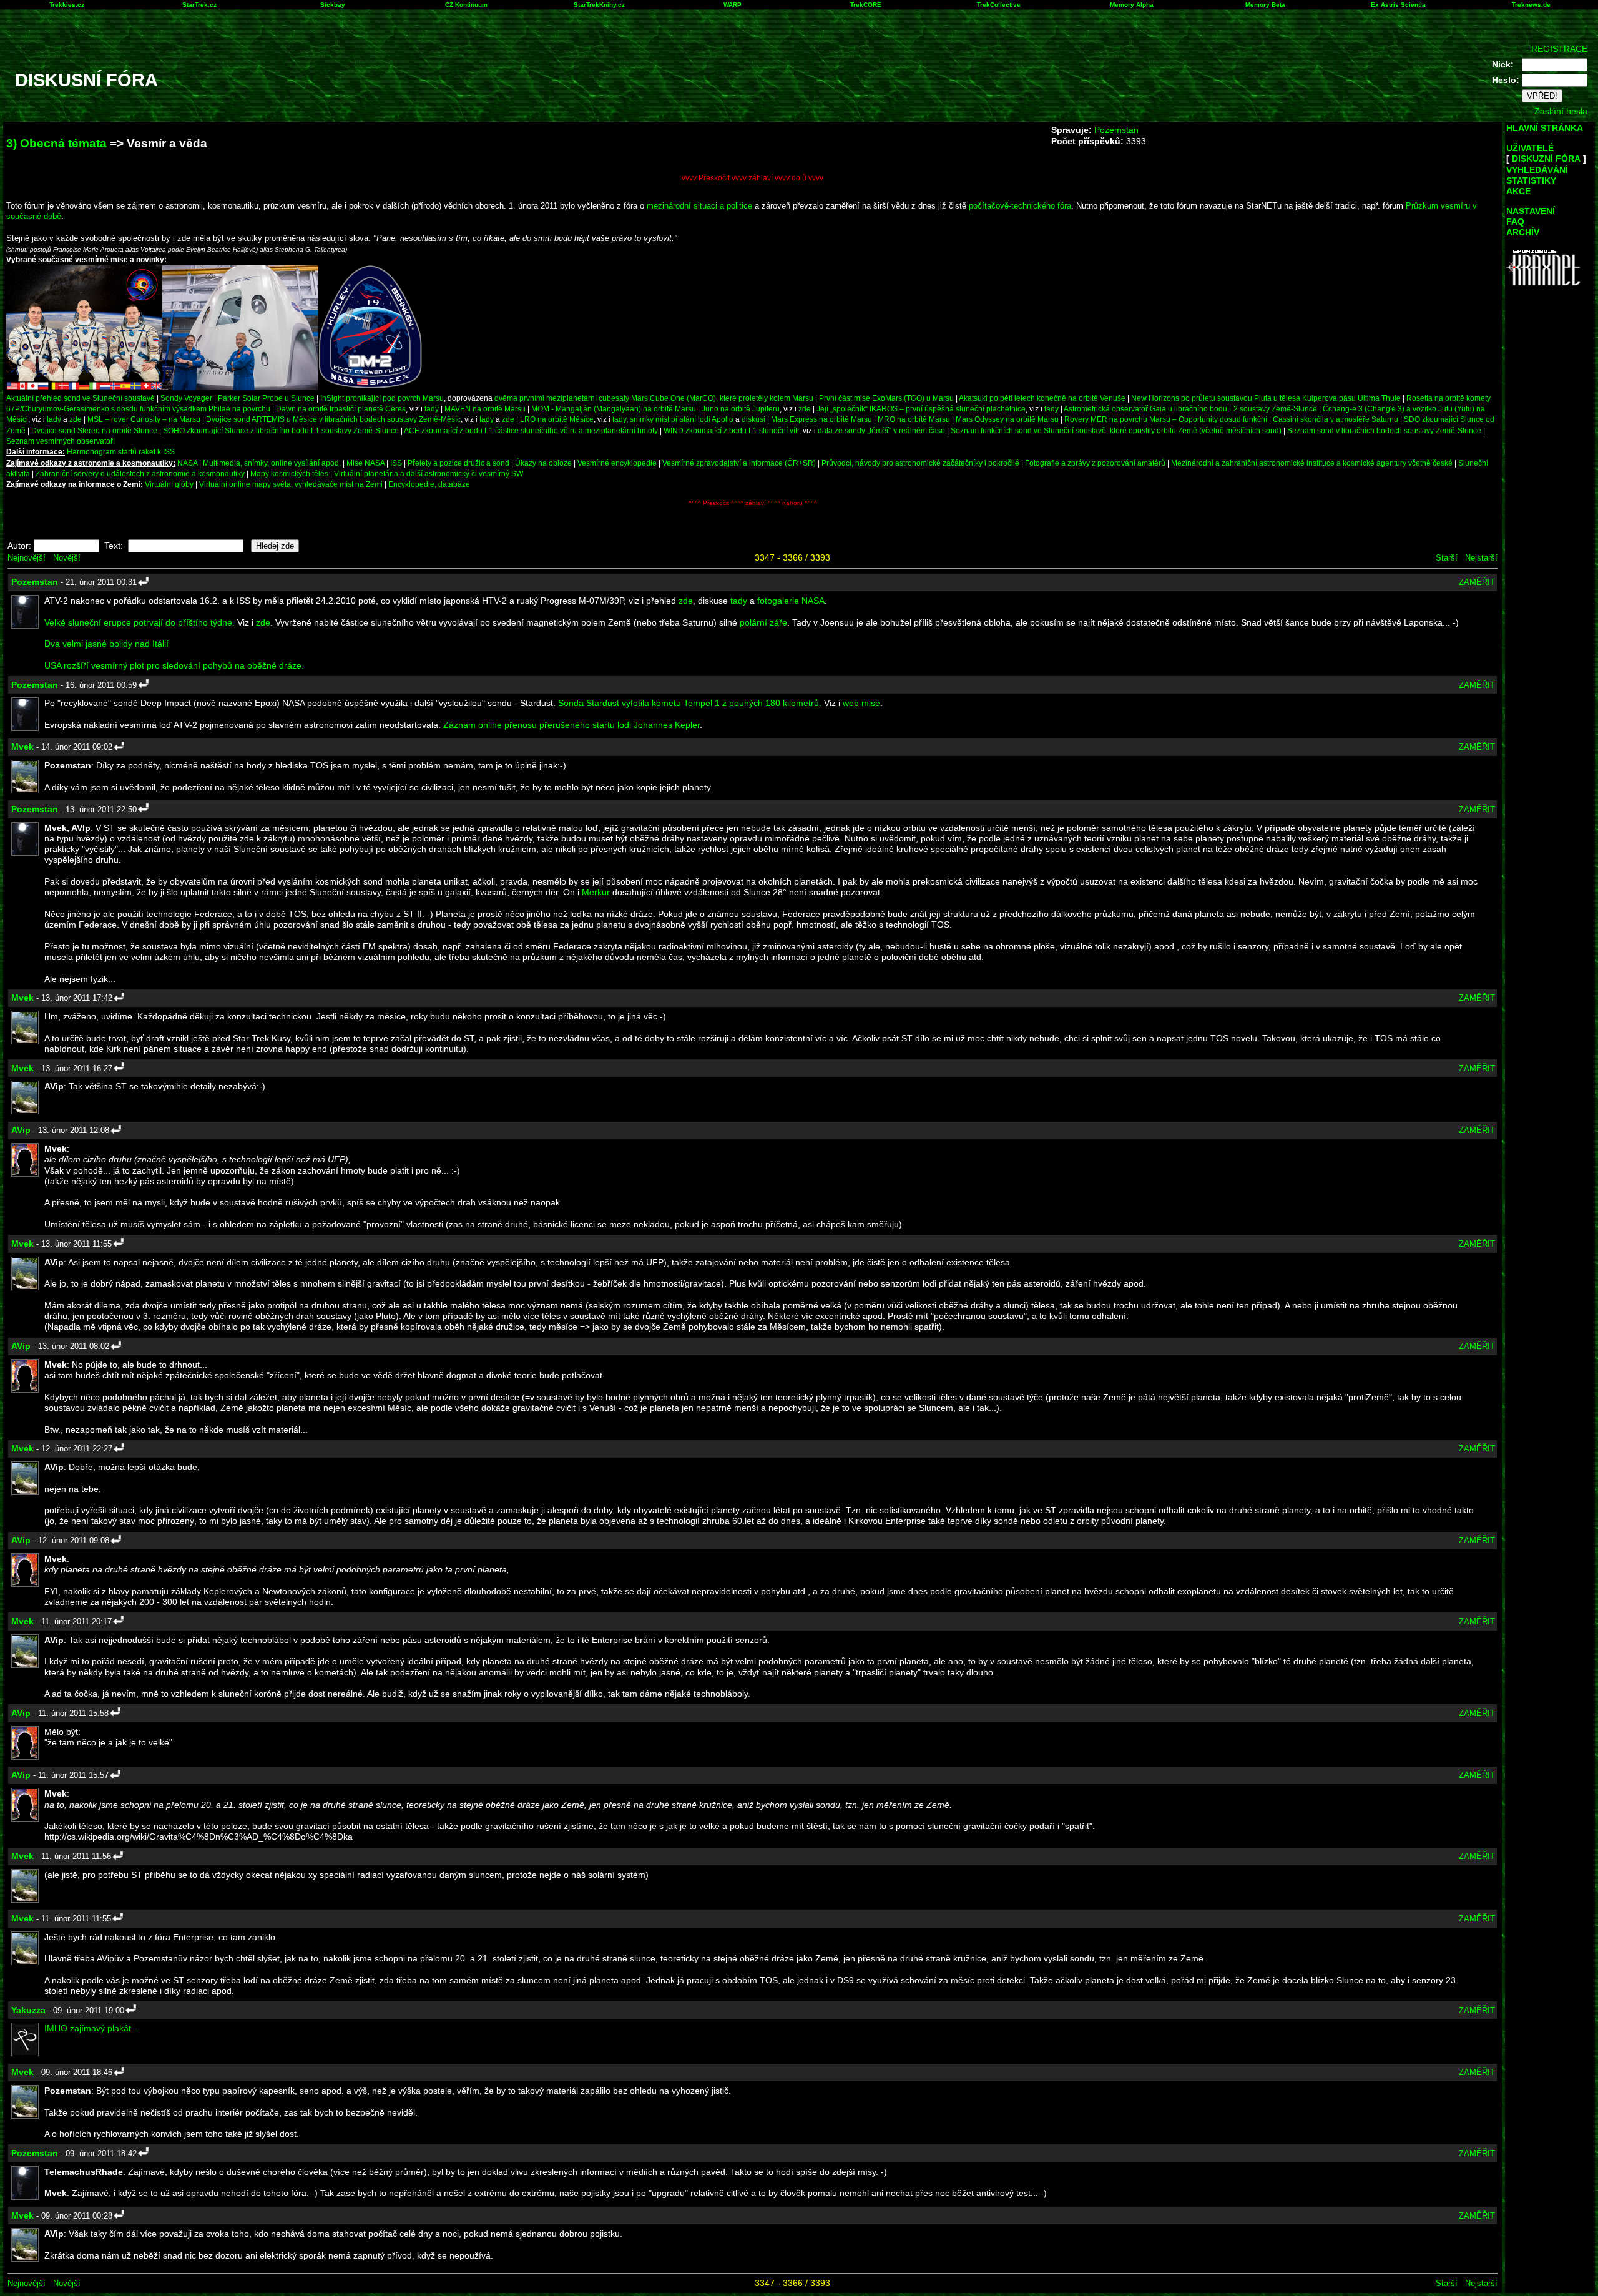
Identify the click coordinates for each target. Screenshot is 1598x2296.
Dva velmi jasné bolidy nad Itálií (106, 644)
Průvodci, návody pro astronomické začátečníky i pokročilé (920, 463)
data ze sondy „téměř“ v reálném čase (881, 430)
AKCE (1518, 191)
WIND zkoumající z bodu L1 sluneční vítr (731, 430)
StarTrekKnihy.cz (599, 5)
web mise (861, 703)
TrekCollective (999, 5)
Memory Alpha (1132, 5)
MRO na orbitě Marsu (914, 419)
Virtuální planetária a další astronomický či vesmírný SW (429, 473)
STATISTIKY (1531, 180)
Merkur (596, 892)
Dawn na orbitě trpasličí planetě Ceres (341, 409)
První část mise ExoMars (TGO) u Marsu (886, 398)
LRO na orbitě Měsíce (557, 419)
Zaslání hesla (1561, 111)
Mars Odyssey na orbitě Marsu (1007, 419)
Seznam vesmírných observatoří (61, 441)
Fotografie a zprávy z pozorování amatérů (1095, 463)
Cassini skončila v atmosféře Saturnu (1336, 419)
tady (432, 409)
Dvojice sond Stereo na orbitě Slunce (94, 430)
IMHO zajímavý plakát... (91, 2028)
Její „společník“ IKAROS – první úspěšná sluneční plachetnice (921, 409)
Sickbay (333, 5)
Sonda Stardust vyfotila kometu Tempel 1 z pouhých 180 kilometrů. (690, 703)
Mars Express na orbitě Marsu (821, 419)
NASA (187, 463)
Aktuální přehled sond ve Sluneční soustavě (81, 398)
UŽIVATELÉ (1530, 148)
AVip (21, 1130)
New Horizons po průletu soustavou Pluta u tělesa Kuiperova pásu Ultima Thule (1266, 398)
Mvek (22, 747)
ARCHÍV (1523, 232)
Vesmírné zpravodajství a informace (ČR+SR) (739, 463)
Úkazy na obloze (543, 463)
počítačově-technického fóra (1020, 206)
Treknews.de (1531, 5)
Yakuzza (28, 2010)
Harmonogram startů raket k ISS (121, 452)
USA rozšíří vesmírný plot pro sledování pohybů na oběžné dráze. (174, 665)
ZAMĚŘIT (1477, 582)
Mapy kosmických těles (289, 473)
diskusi (753, 419)
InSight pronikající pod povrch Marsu (382, 398)
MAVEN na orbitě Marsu (485, 409)
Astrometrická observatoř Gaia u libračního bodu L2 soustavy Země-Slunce (1190, 409)
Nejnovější (27, 558)
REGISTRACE (1559, 49)
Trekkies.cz (67, 5)
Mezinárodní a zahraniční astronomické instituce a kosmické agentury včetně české (1312, 463)
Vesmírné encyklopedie (617, 463)
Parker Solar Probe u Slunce (266, 398)
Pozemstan (1116, 130)
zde (805, 409)
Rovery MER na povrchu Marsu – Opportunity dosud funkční (1166, 419)
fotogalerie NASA (791, 601)
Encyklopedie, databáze (429, 484)
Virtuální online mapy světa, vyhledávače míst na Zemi (291, 484)
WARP (733, 5)
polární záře (763, 622)
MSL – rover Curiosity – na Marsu (144, 419)
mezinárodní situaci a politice (699, 206)
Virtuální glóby (169, 484)
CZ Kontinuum (466, 5)
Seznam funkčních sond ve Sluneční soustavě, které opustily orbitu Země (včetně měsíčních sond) (1116, 430)
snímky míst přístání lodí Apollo (682, 419)
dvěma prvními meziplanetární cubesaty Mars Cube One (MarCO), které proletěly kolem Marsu (654, 398)
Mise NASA (365, 463)
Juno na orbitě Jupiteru (741, 409)
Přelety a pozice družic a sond (459, 463)
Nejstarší (1481, 558)
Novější (67, 558)
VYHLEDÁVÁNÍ (1537, 170)
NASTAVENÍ (1531, 211)
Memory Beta (1265, 5)
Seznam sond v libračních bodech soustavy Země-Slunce (1384, 430)
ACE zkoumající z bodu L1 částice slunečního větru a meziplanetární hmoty (531, 430)
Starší (1447, 558)
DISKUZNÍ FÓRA (1546, 159)
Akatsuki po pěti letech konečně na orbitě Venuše (1042, 398)
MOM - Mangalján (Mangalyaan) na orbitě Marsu (614, 409)
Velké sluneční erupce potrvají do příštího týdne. (140, 622)
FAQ (1515, 222)
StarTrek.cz (199, 5)
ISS (396, 463)
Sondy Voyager (186, 398)
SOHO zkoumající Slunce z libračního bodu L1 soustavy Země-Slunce (281, 430)
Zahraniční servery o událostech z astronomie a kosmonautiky (140, 473)
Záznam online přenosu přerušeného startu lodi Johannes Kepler (571, 725)
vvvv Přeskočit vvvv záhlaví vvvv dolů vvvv (752, 178)
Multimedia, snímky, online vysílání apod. (272, 463)
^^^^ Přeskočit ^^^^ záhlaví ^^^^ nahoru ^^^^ (753, 503)
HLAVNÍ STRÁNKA (1545, 128)
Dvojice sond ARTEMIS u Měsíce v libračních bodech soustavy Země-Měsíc (333, 419)
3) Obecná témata (56, 143)
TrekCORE (866, 5)
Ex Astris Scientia (1398, 5)
